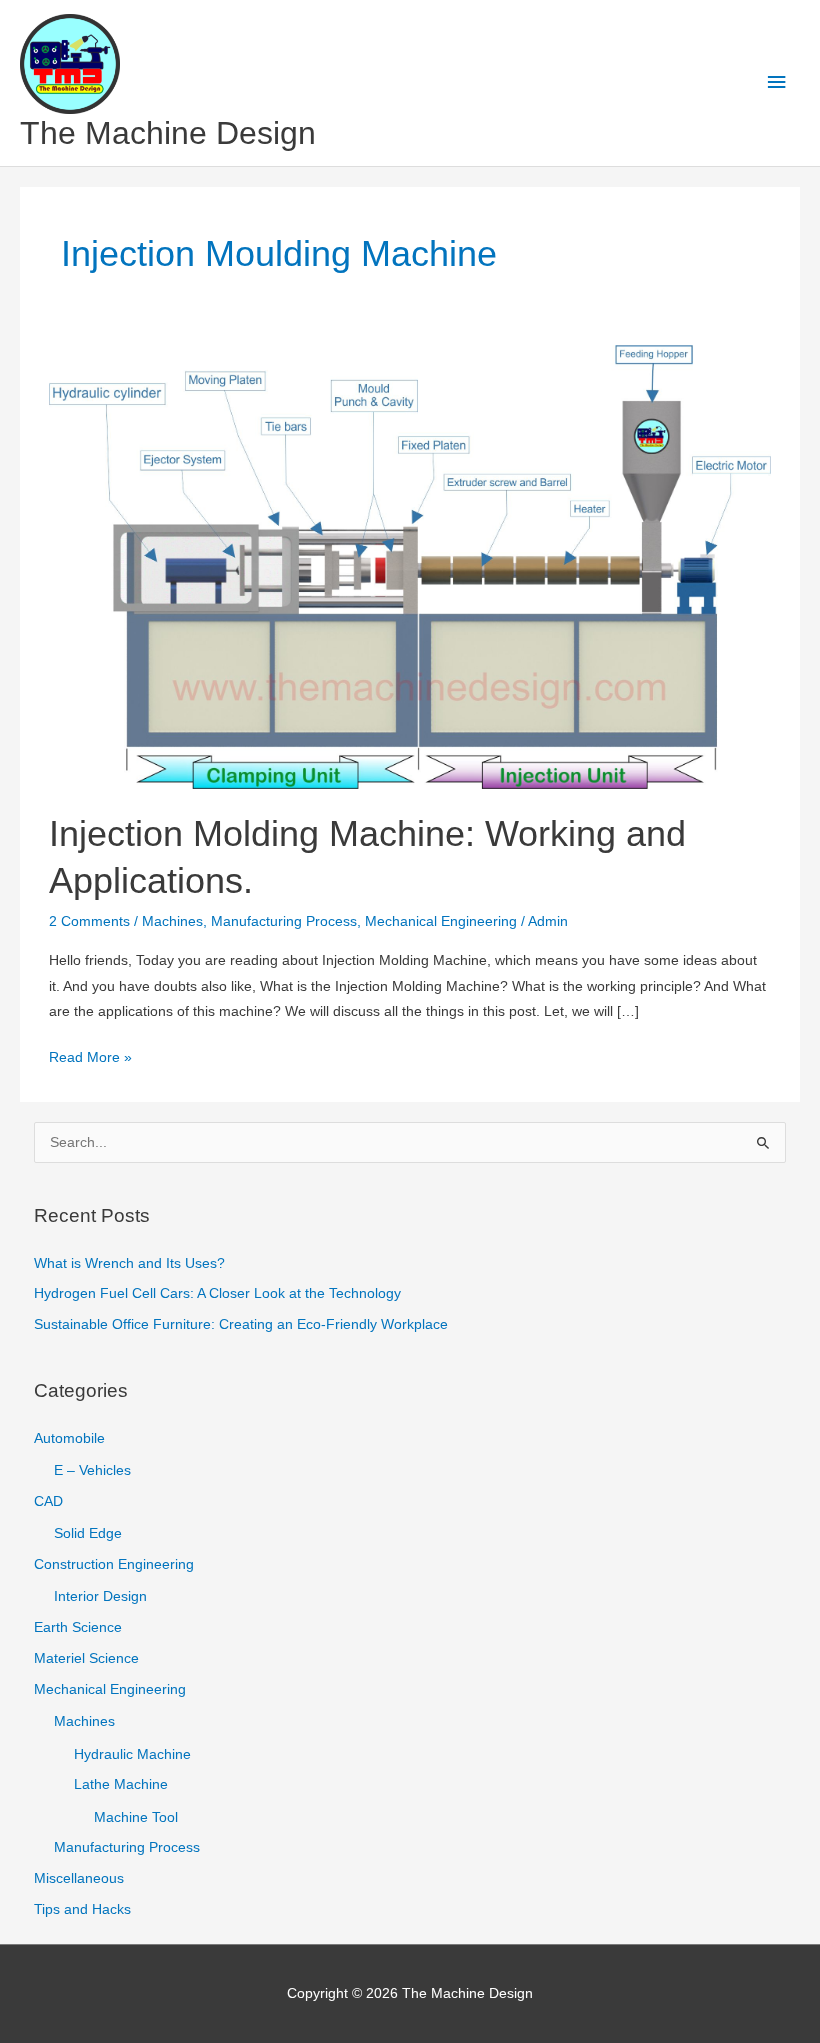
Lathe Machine (121, 1784)
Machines (172, 921)
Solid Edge (88, 1533)
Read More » (90, 1059)
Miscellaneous (79, 1878)
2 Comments (89, 921)
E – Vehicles (92, 1470)
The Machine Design (168, 133)
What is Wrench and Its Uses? (129, 1263)
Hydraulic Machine (132, 1754)
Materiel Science (86, 1658)
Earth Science (78, 1627)
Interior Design (100, 1596)
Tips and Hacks (82, 1909)
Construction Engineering (114, 1564)
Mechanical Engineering (441, 921)
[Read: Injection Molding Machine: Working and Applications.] (409, 566)
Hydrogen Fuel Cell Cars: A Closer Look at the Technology (217, 1293)
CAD (48, 1501)
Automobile (69, 1438)
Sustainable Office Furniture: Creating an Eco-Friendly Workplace (241, 1324)
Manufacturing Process (284, 921)
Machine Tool (136, 1817)
